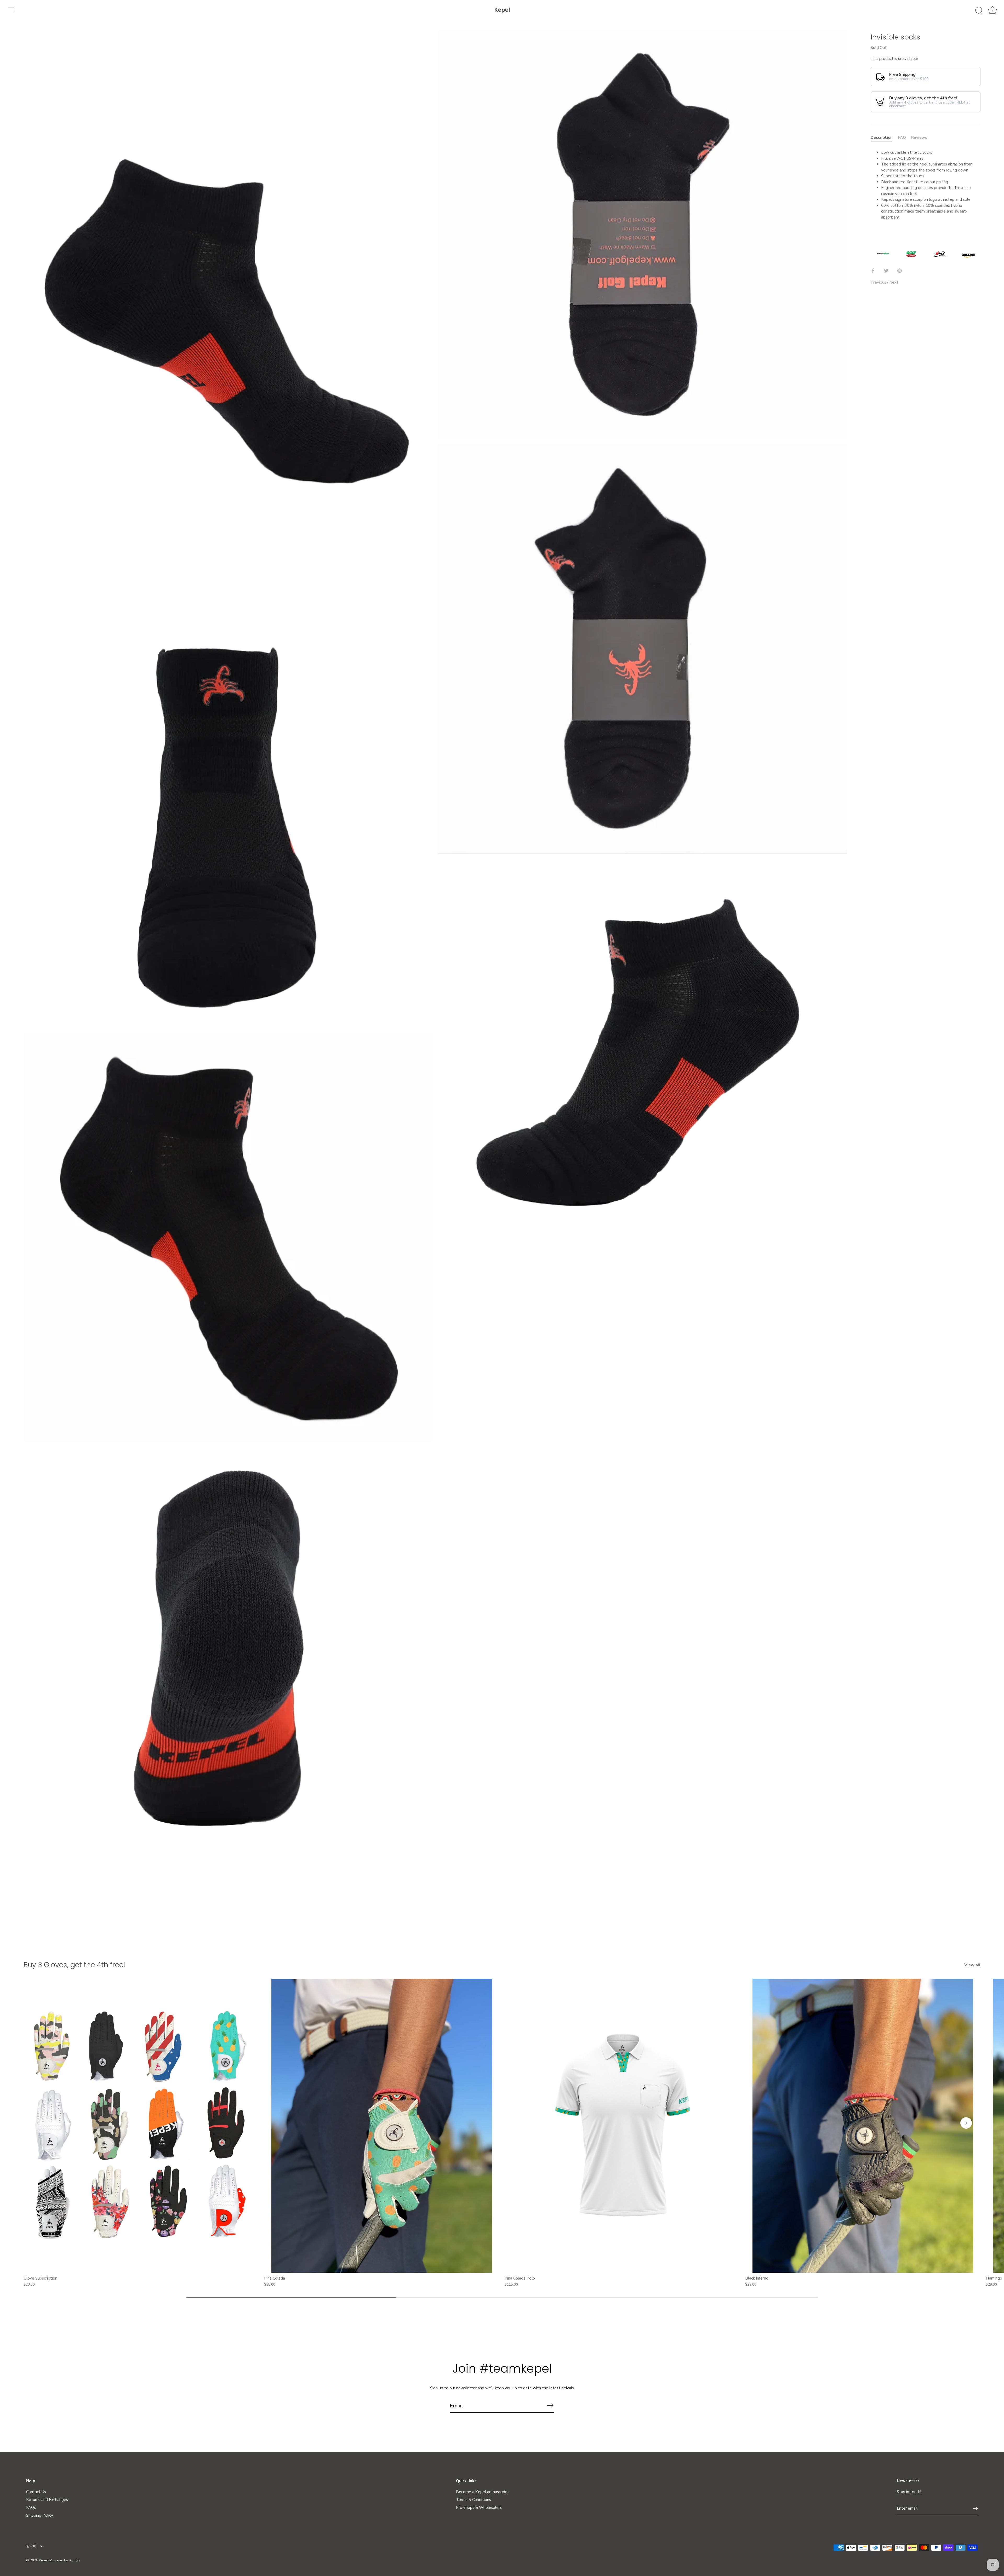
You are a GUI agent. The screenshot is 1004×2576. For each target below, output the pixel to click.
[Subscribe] (550, 2406)
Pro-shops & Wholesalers (479, 2508)
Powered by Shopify (65, 2560)
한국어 (31, 2546)
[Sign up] (975, 2509)
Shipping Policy (40, 2515)
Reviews (919, 137)
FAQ (902, 137)
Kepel (502, 10)
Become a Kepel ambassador (482, 2492)
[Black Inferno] (863, 2126)
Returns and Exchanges (47, 2500)
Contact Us (36, 2492)
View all (972, 1965)
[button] (38, 2123)
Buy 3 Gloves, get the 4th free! (74, 1965)
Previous (879, 282)
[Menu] (12, 10)
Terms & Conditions (474, 2500)
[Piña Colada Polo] (622, 2126)
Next (894, 282)
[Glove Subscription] (141, 2126)
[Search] (979, 11)
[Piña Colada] (382, 2126)
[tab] (884, 137)
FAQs (31, 2508)
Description (882, 137)
